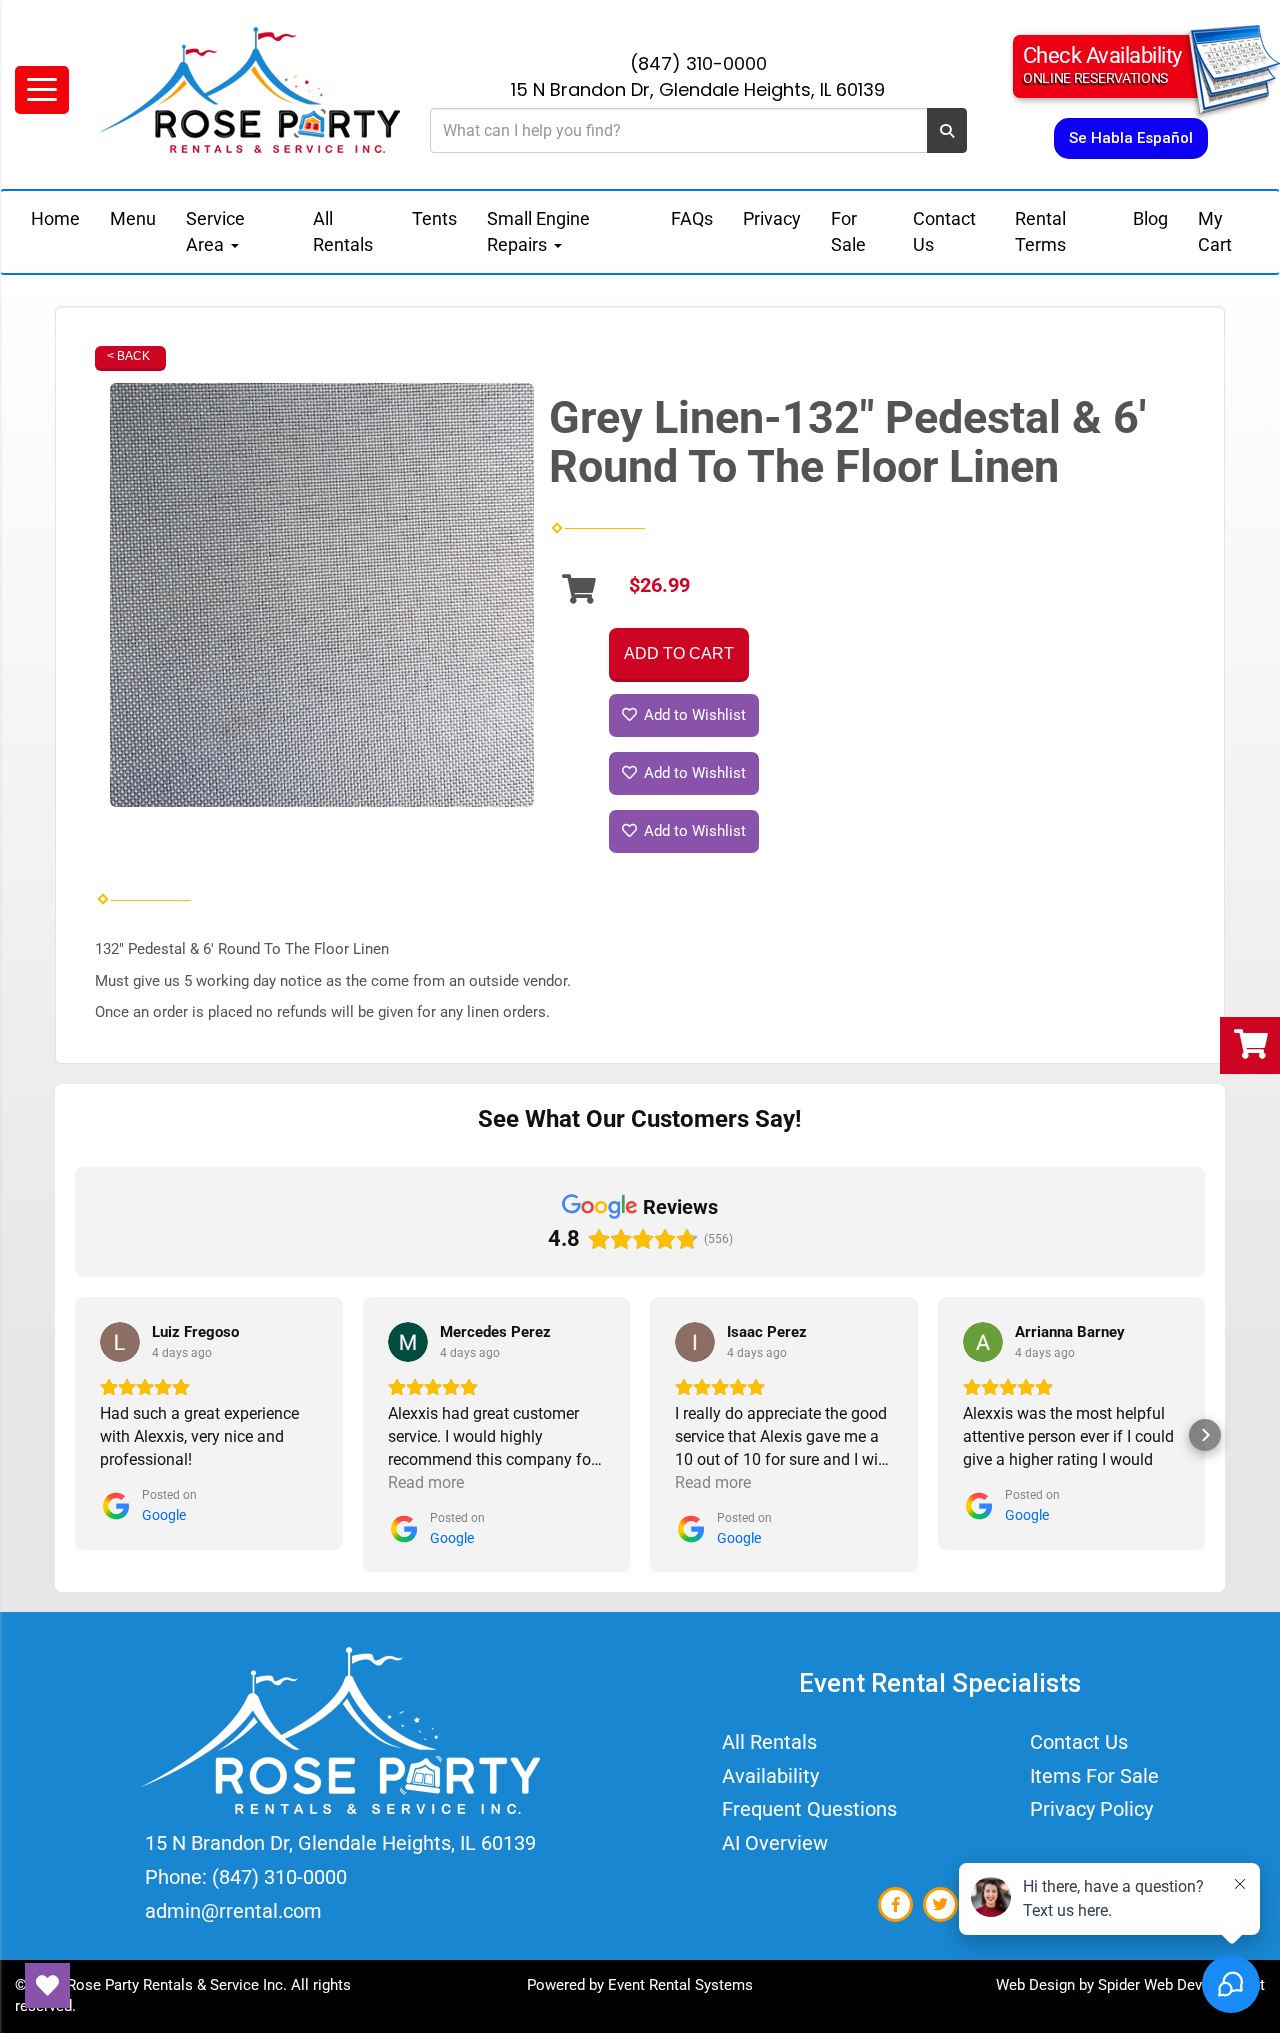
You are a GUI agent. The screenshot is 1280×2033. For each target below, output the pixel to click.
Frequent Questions (809, 1809)
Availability (770, 1776)
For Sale (848, 231)
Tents (434, 218)
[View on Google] (120, 1342)
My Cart (1215, 231)
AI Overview (775, 1843)
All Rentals (343, 231)
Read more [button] (426, 1482)
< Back (128, 356)
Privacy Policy (1091, 1809)
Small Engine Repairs (538, 231)
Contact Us (944, 231)
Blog (1150, 218)
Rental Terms (1040, 231)
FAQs (692, 218)
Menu (133, 218)
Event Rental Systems (680, 1985)
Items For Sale (1094, 1776)
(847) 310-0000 (698, 63)
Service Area (215, 231)
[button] (75, 1435)
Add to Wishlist (693, 715)
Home (55, 218)
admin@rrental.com (233, 1911)
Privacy (772, 218)
